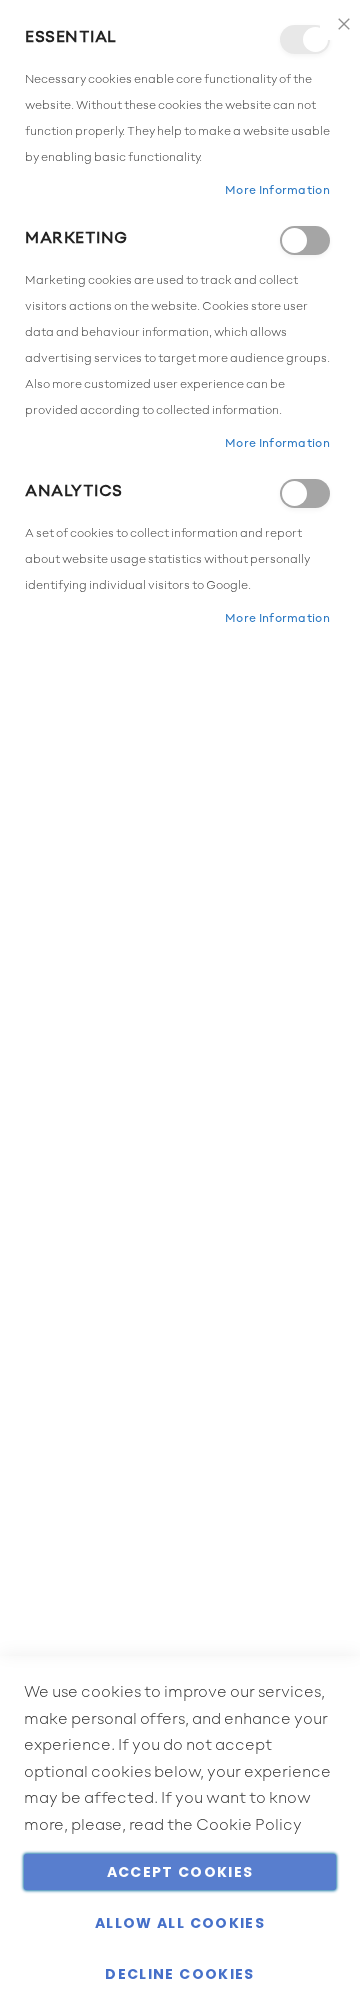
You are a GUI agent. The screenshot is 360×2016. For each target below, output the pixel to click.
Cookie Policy (249, 1826)
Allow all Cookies (180, 1923)
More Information (277, 191)
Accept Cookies (180, 1872)
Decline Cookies (179, 1974)
